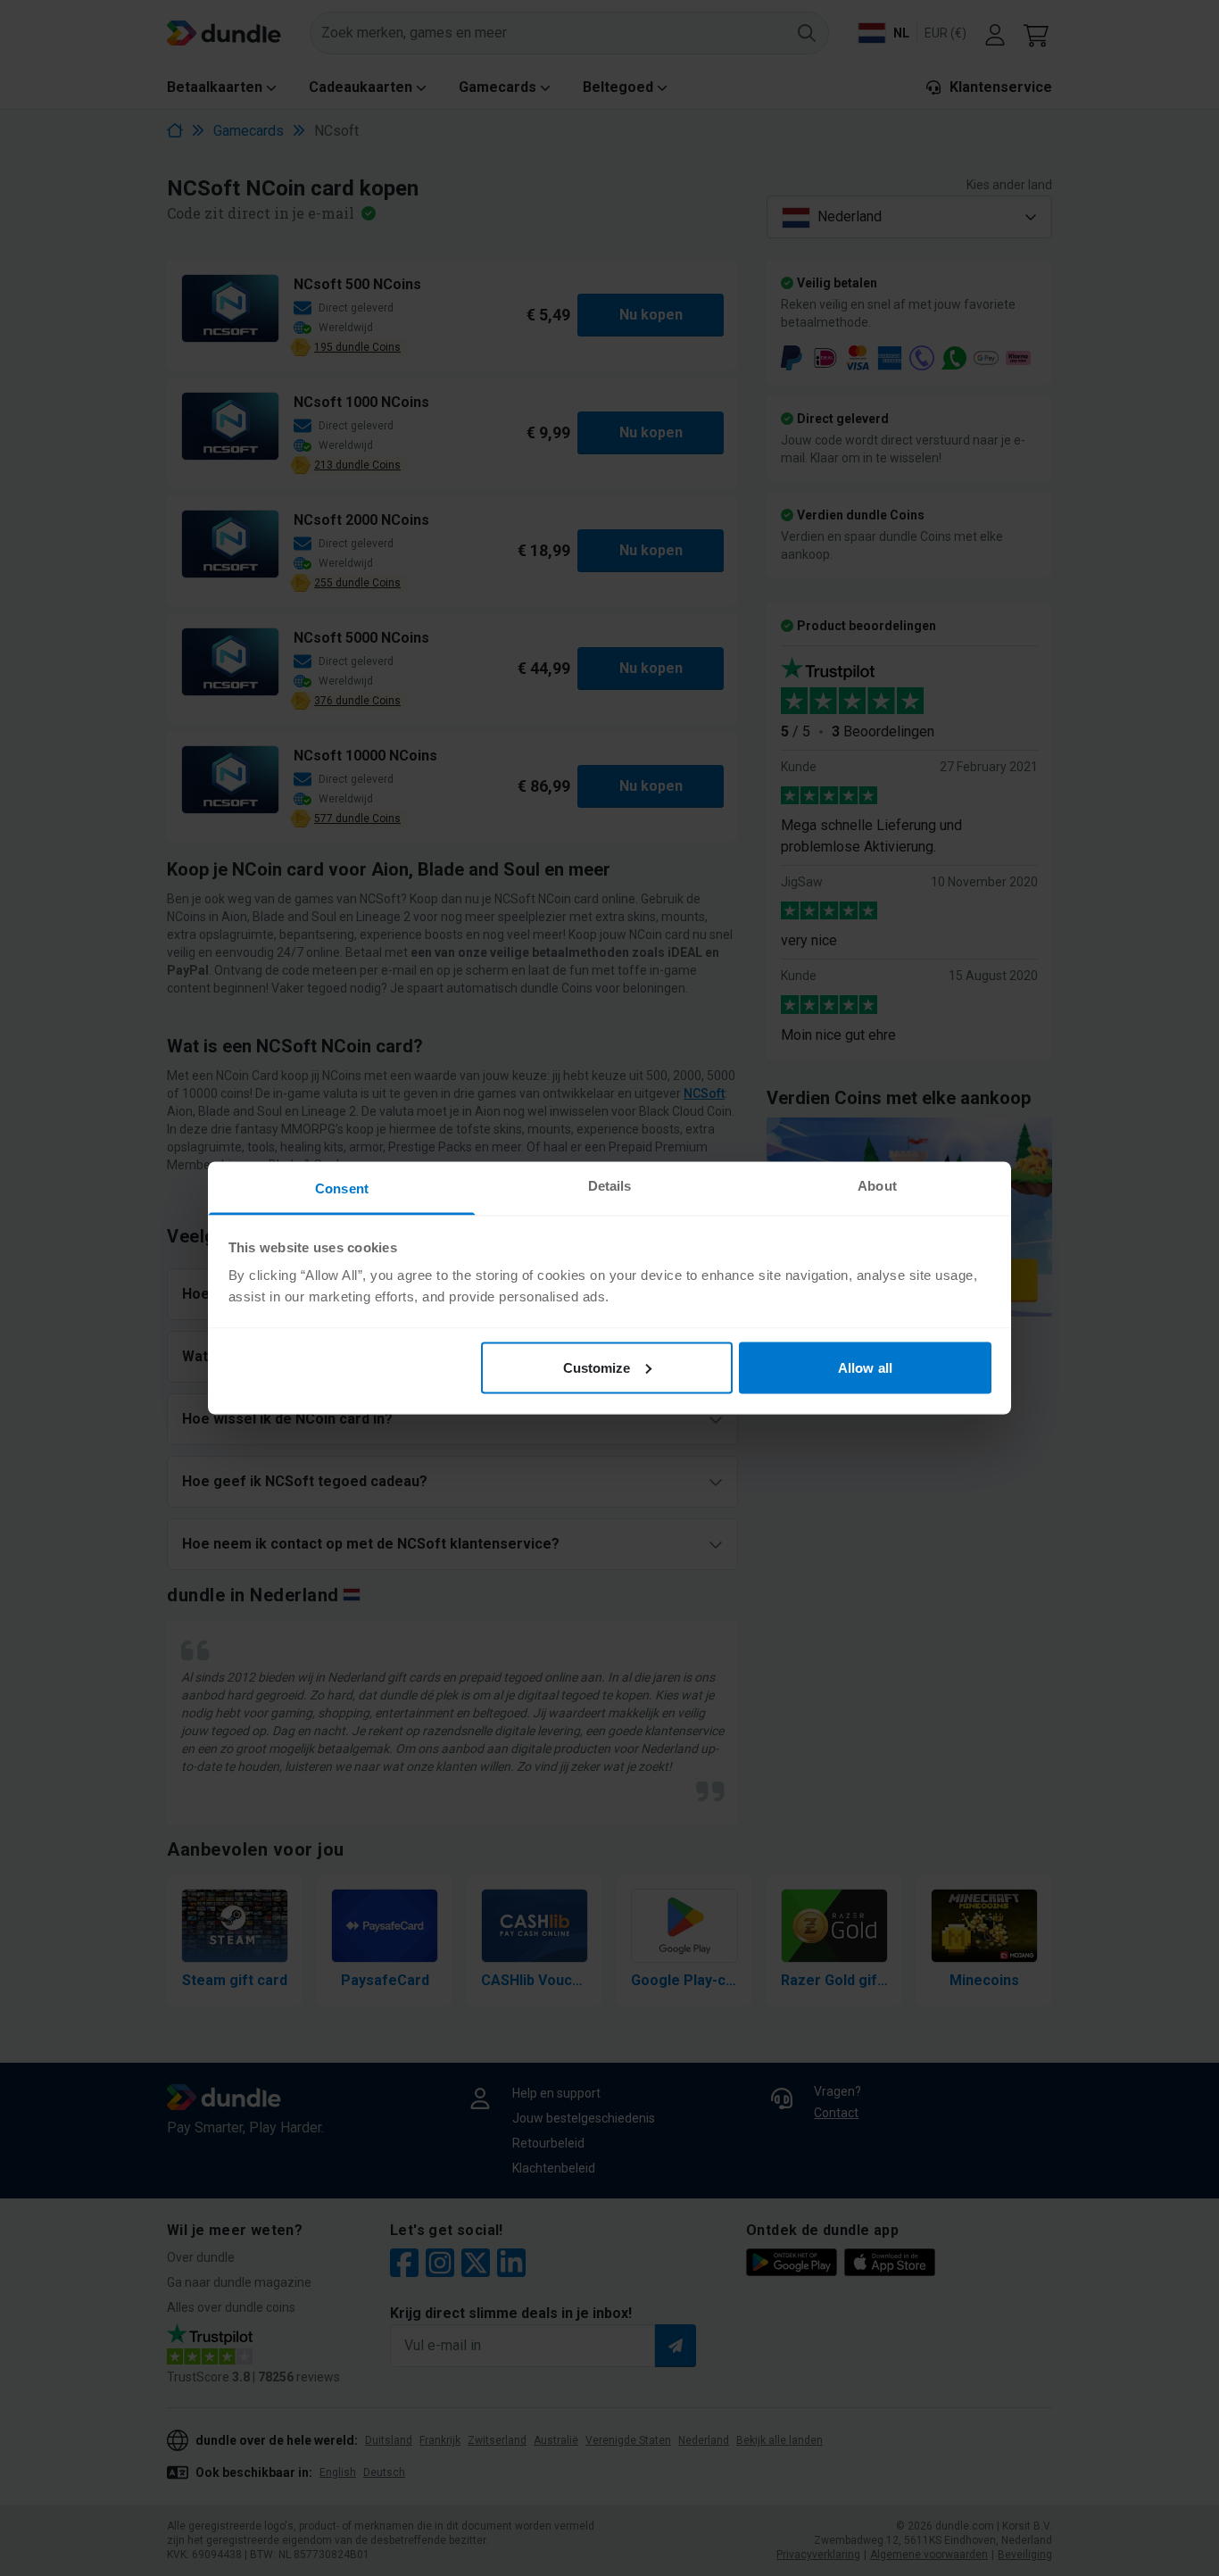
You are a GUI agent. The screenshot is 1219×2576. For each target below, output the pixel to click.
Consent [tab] (342, 1188)
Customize (597, 1367)
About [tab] (877, 1186)
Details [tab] (610, 1186)
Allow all (865, 1367)
